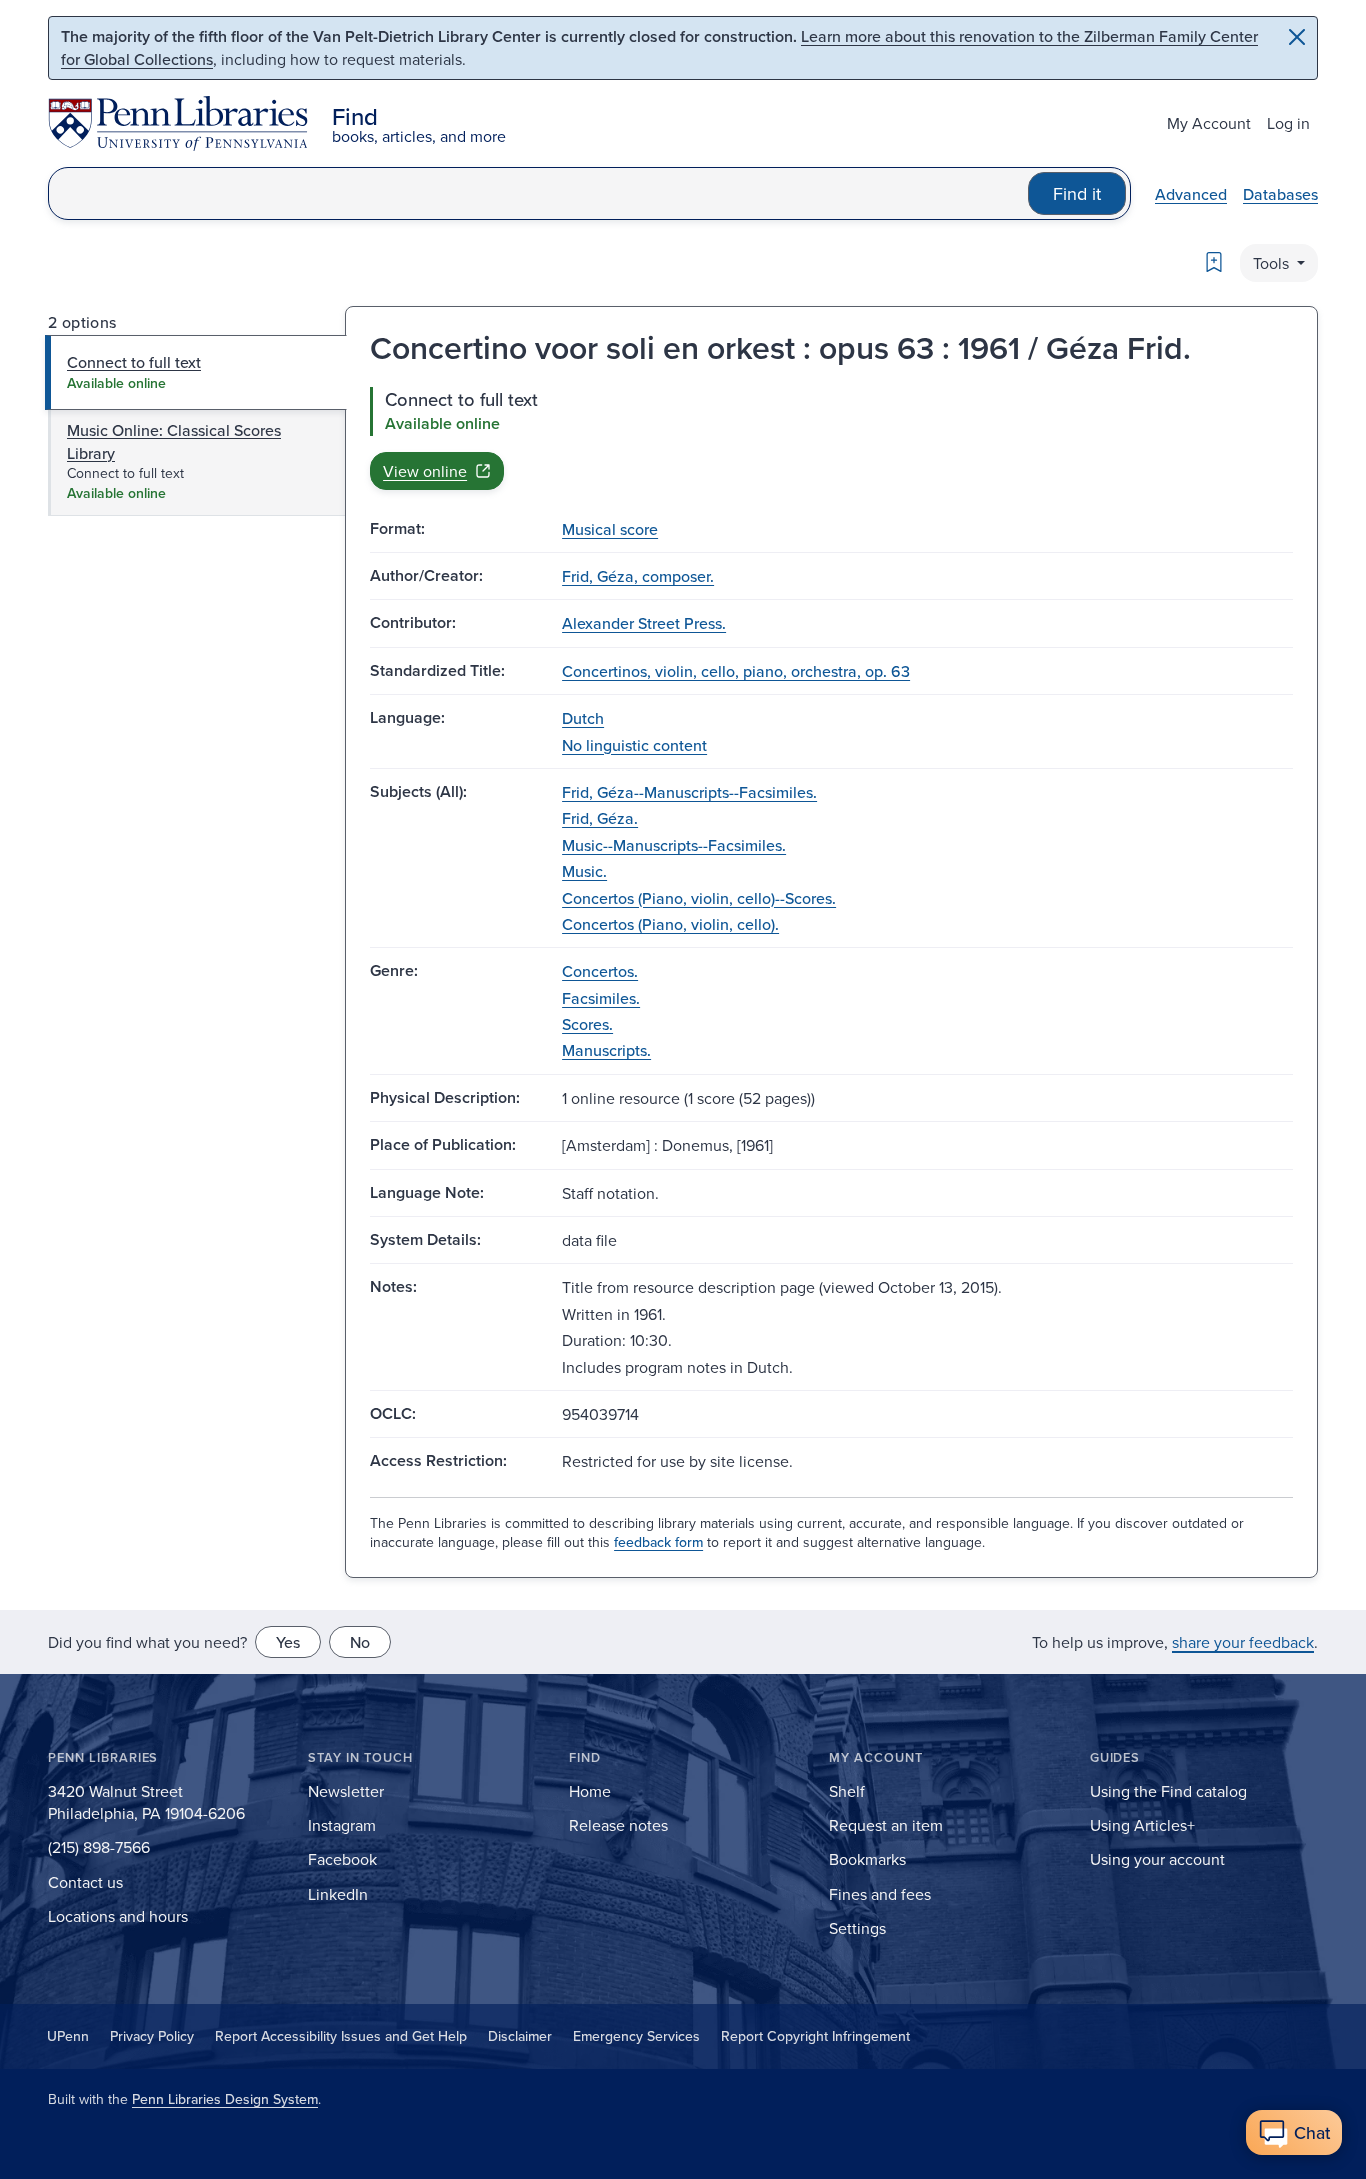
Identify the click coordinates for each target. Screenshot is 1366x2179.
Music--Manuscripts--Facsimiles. (674, 845)
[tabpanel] (831, 438)
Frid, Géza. (600, 818)
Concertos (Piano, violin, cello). (670, 924)
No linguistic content (634, 745)
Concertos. (600, 971)
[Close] (1297, 37)
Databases (1280, 194)
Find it (1077, 193)
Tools (1273, 263)
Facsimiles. (601, 998)
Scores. (587, 1024)
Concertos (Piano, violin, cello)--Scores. (699, 898)
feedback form (658, 1542)
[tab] (196, 372)
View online (425, 471)
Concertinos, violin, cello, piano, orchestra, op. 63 (736, 671)
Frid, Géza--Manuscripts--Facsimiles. (689, 792)
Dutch (583, 718)
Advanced (1191, 194)
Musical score (610, 529)
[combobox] (538, 193)
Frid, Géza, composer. (638, 576)
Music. (584, 871)
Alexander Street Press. (644, 623)
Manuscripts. (606, 1050)
